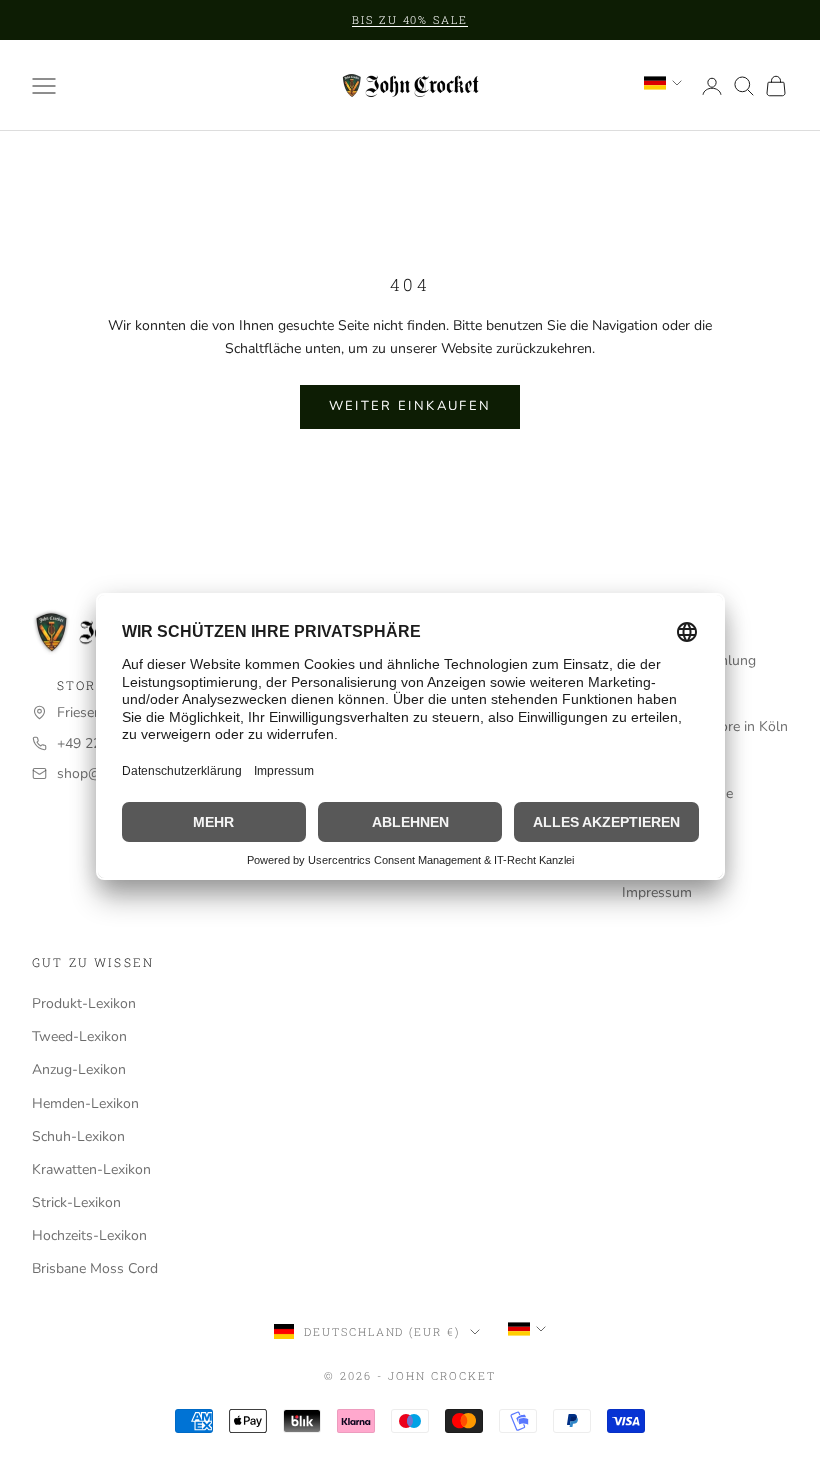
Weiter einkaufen (410, 406)
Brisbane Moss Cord (95, 1268)
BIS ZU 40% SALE (410, 19)
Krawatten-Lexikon (91, 1169)
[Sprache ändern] (663, 83)
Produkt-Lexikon (84, 1003)
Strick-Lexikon (76, 1202)
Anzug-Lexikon (79, 1069)
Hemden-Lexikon (85, 1103)
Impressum (657, 892)
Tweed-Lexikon (79, 1036)
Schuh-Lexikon (78, 1136)
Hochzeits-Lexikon (89, 1235)
